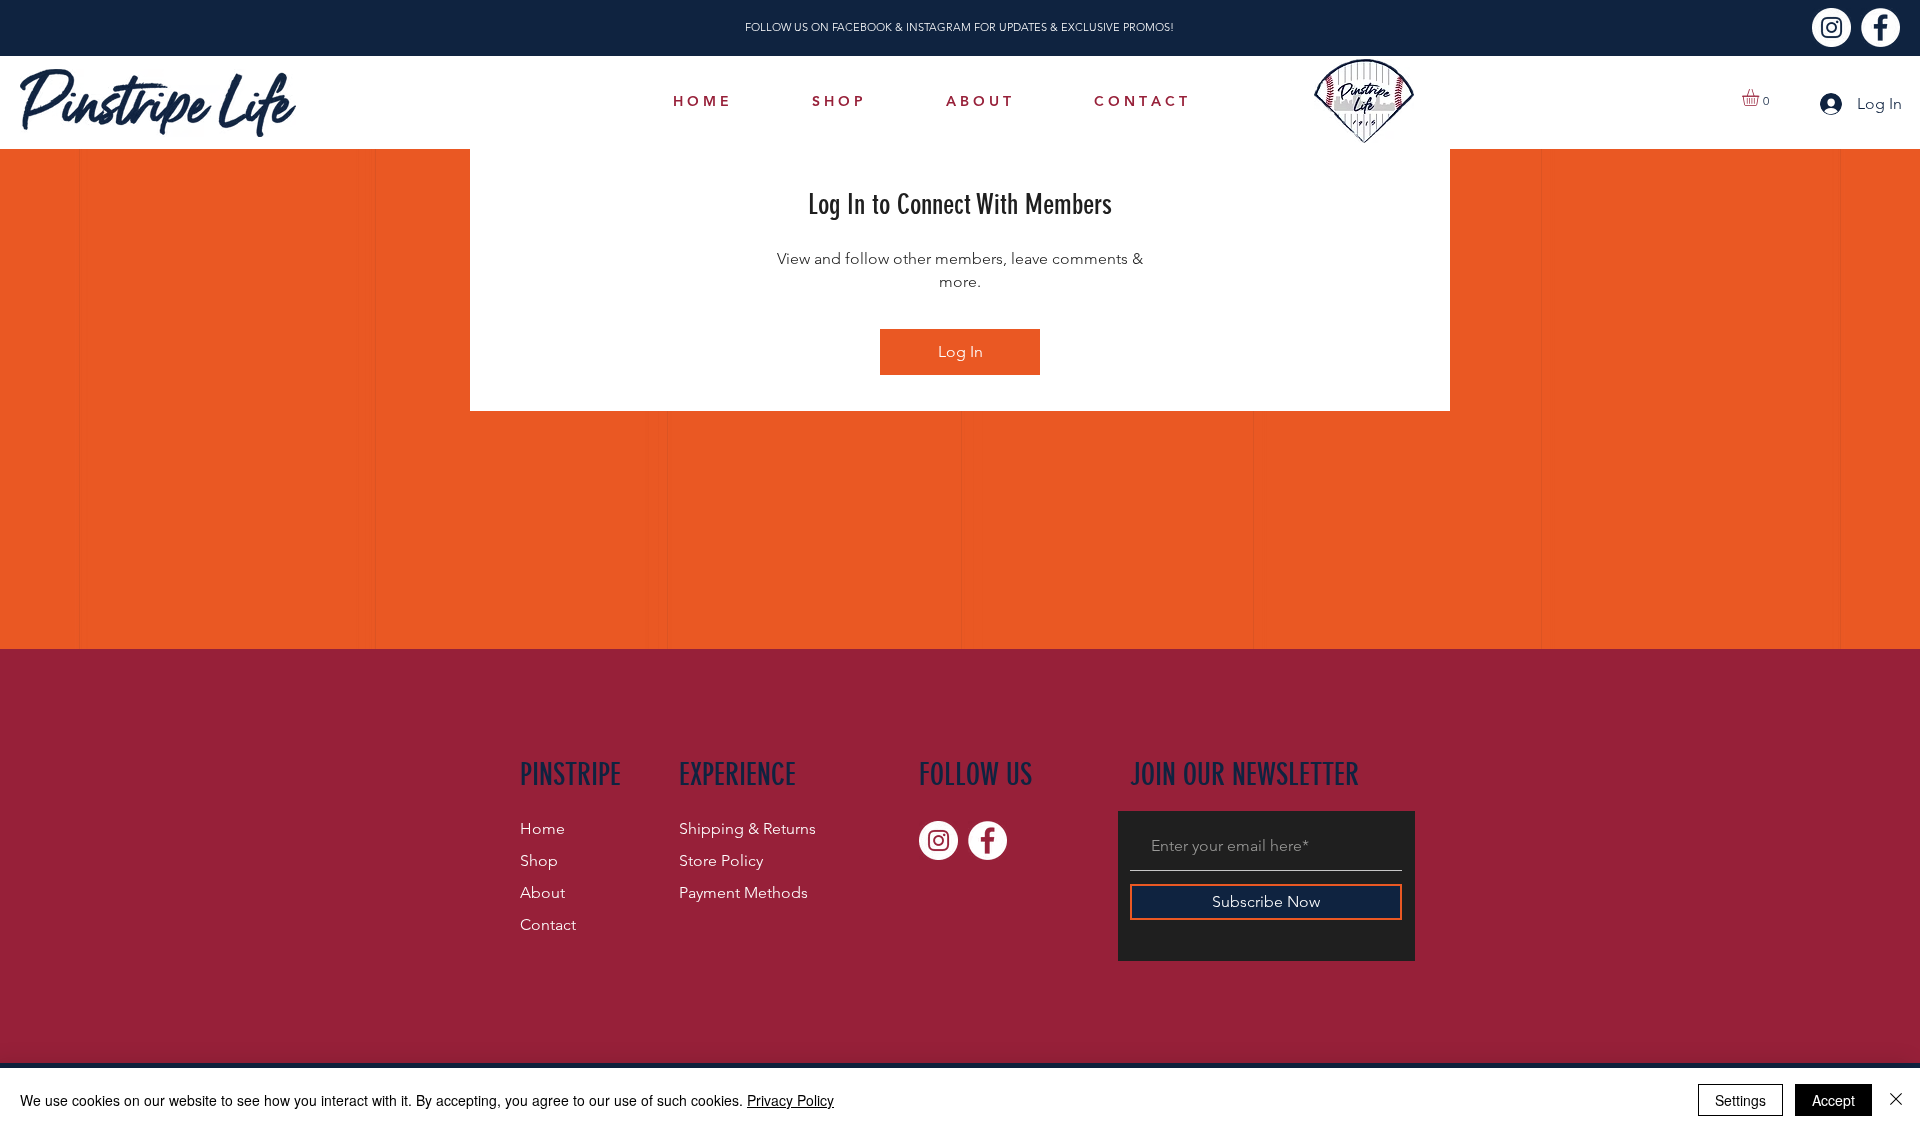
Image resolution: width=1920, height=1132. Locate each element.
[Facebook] (1880, 27)
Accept (1833, 1100)
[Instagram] (1831, 27)
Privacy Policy (790, 1100)
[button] (1760, 97)
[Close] (1896, 1100)
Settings (1740, 1100)
